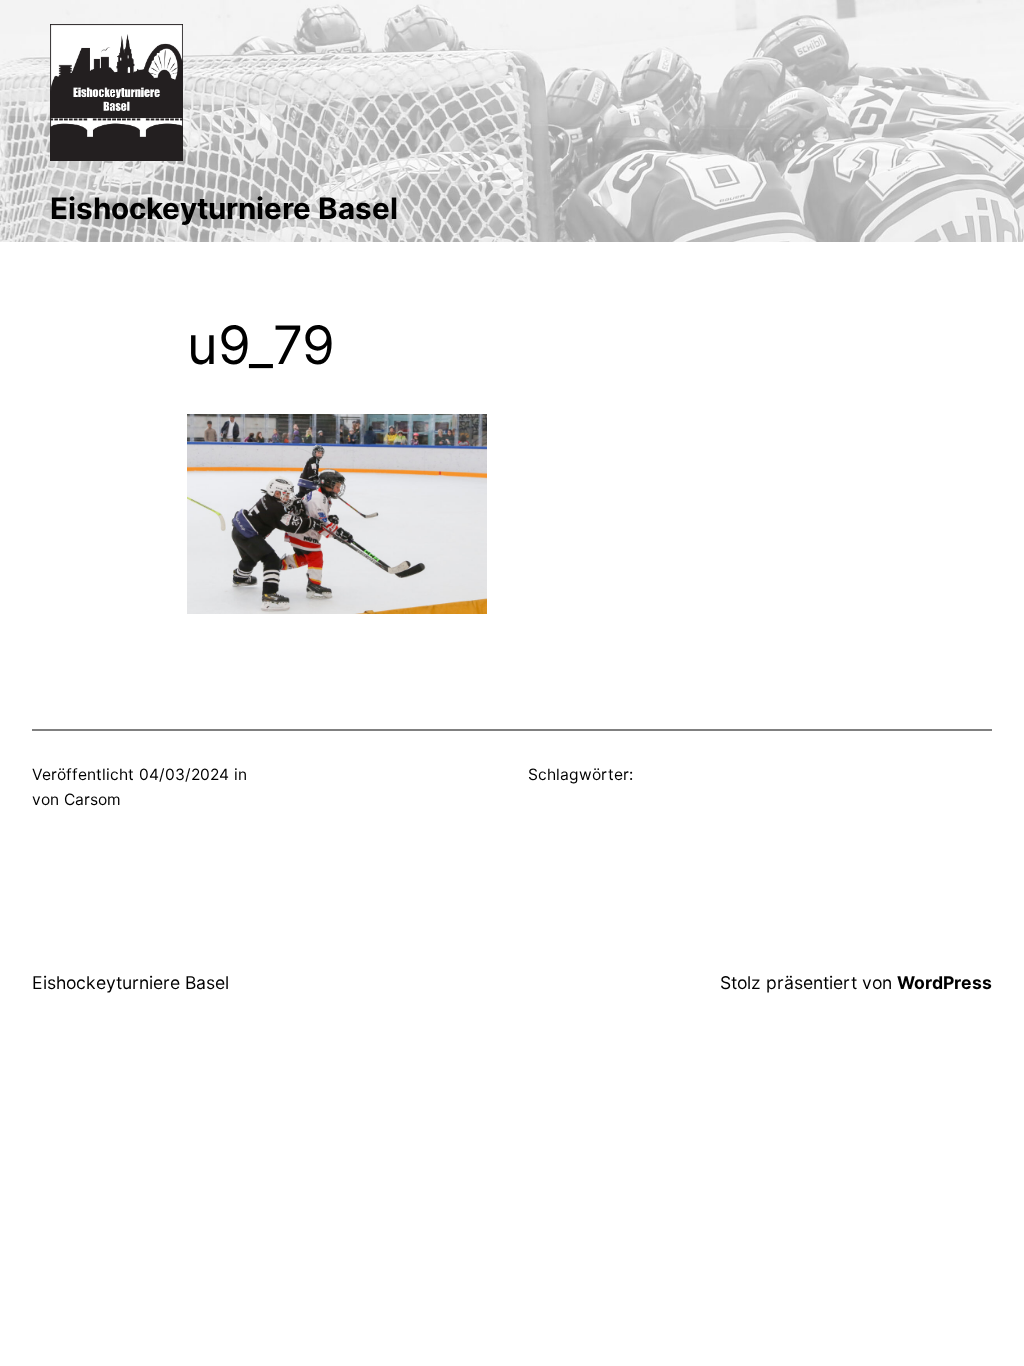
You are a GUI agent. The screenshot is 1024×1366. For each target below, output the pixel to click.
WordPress (944, 982)
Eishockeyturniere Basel (224, 208)
